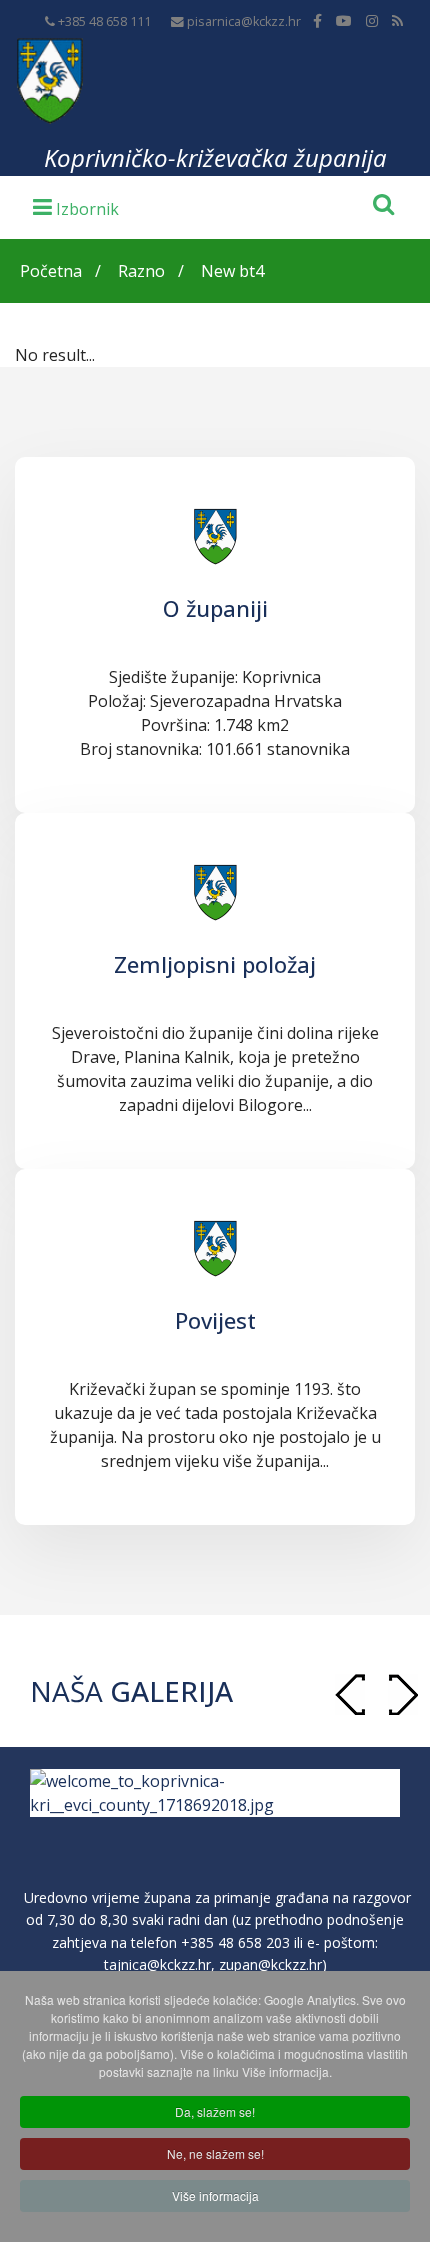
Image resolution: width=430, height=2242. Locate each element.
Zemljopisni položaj (215, 964)
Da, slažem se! (215, 2111)
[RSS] (397, 20)
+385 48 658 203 (235, 1942)
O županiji (215, 608)
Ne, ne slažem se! (215, 2153)
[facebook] (317, 20)
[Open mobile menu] (76, 206)
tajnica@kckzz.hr (157, 1964)
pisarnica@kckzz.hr (244, 21)
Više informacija (215, 2195)
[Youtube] (344, 20)
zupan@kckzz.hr (270, 1964)
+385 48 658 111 (104, 21)
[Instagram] (372, 20)
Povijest (215, 1320)
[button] (403, 1694)
